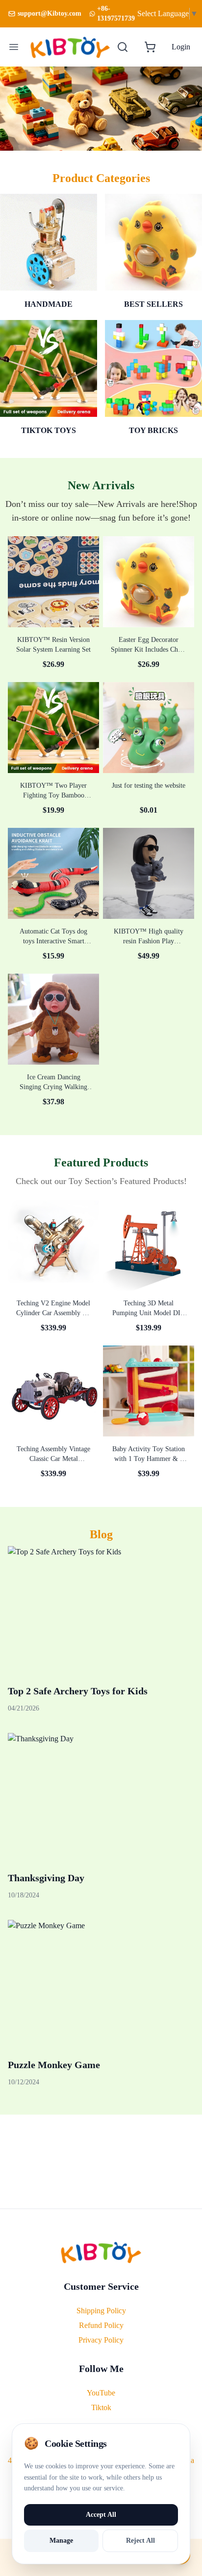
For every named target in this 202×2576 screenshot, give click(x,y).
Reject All (140, 2541)
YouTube (101, 2393)
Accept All (101, 2515)
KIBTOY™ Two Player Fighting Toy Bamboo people (53, 795)
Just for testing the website (149, 786)
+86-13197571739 (116, 13)
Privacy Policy (101, 2340)
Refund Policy (101, 2325)
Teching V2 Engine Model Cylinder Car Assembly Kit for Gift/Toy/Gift (54, 1313)
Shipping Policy (101, 2311)
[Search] (123, 47)
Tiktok (101, 2407)
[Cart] (150, 47)
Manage (61, 2541)
